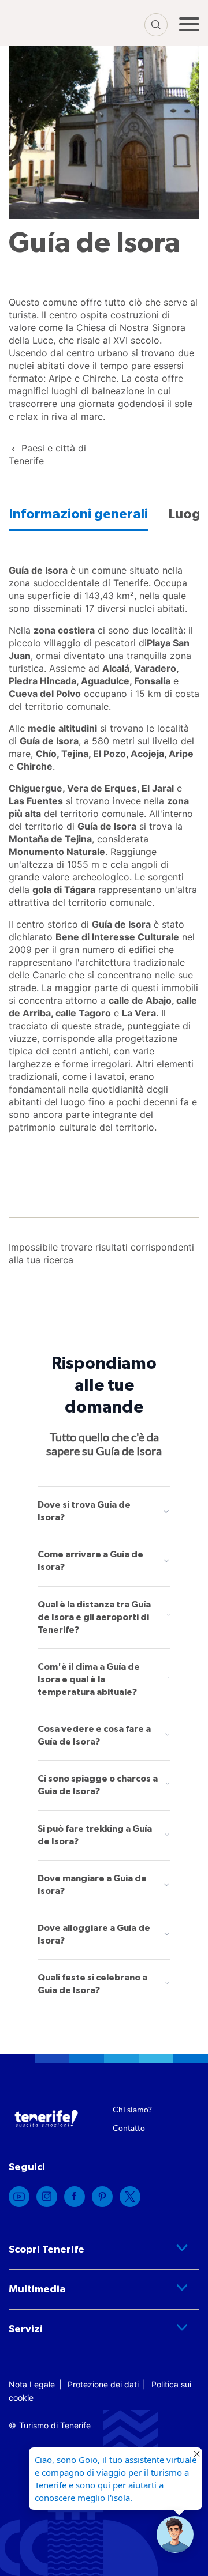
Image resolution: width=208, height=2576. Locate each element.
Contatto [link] (129, 2128)
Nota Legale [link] (32, 2384)
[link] (19, 2197)
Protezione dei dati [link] (103, 2384)
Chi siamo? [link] (132, 2109)
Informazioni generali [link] (78, 514)
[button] (175, 2534)
